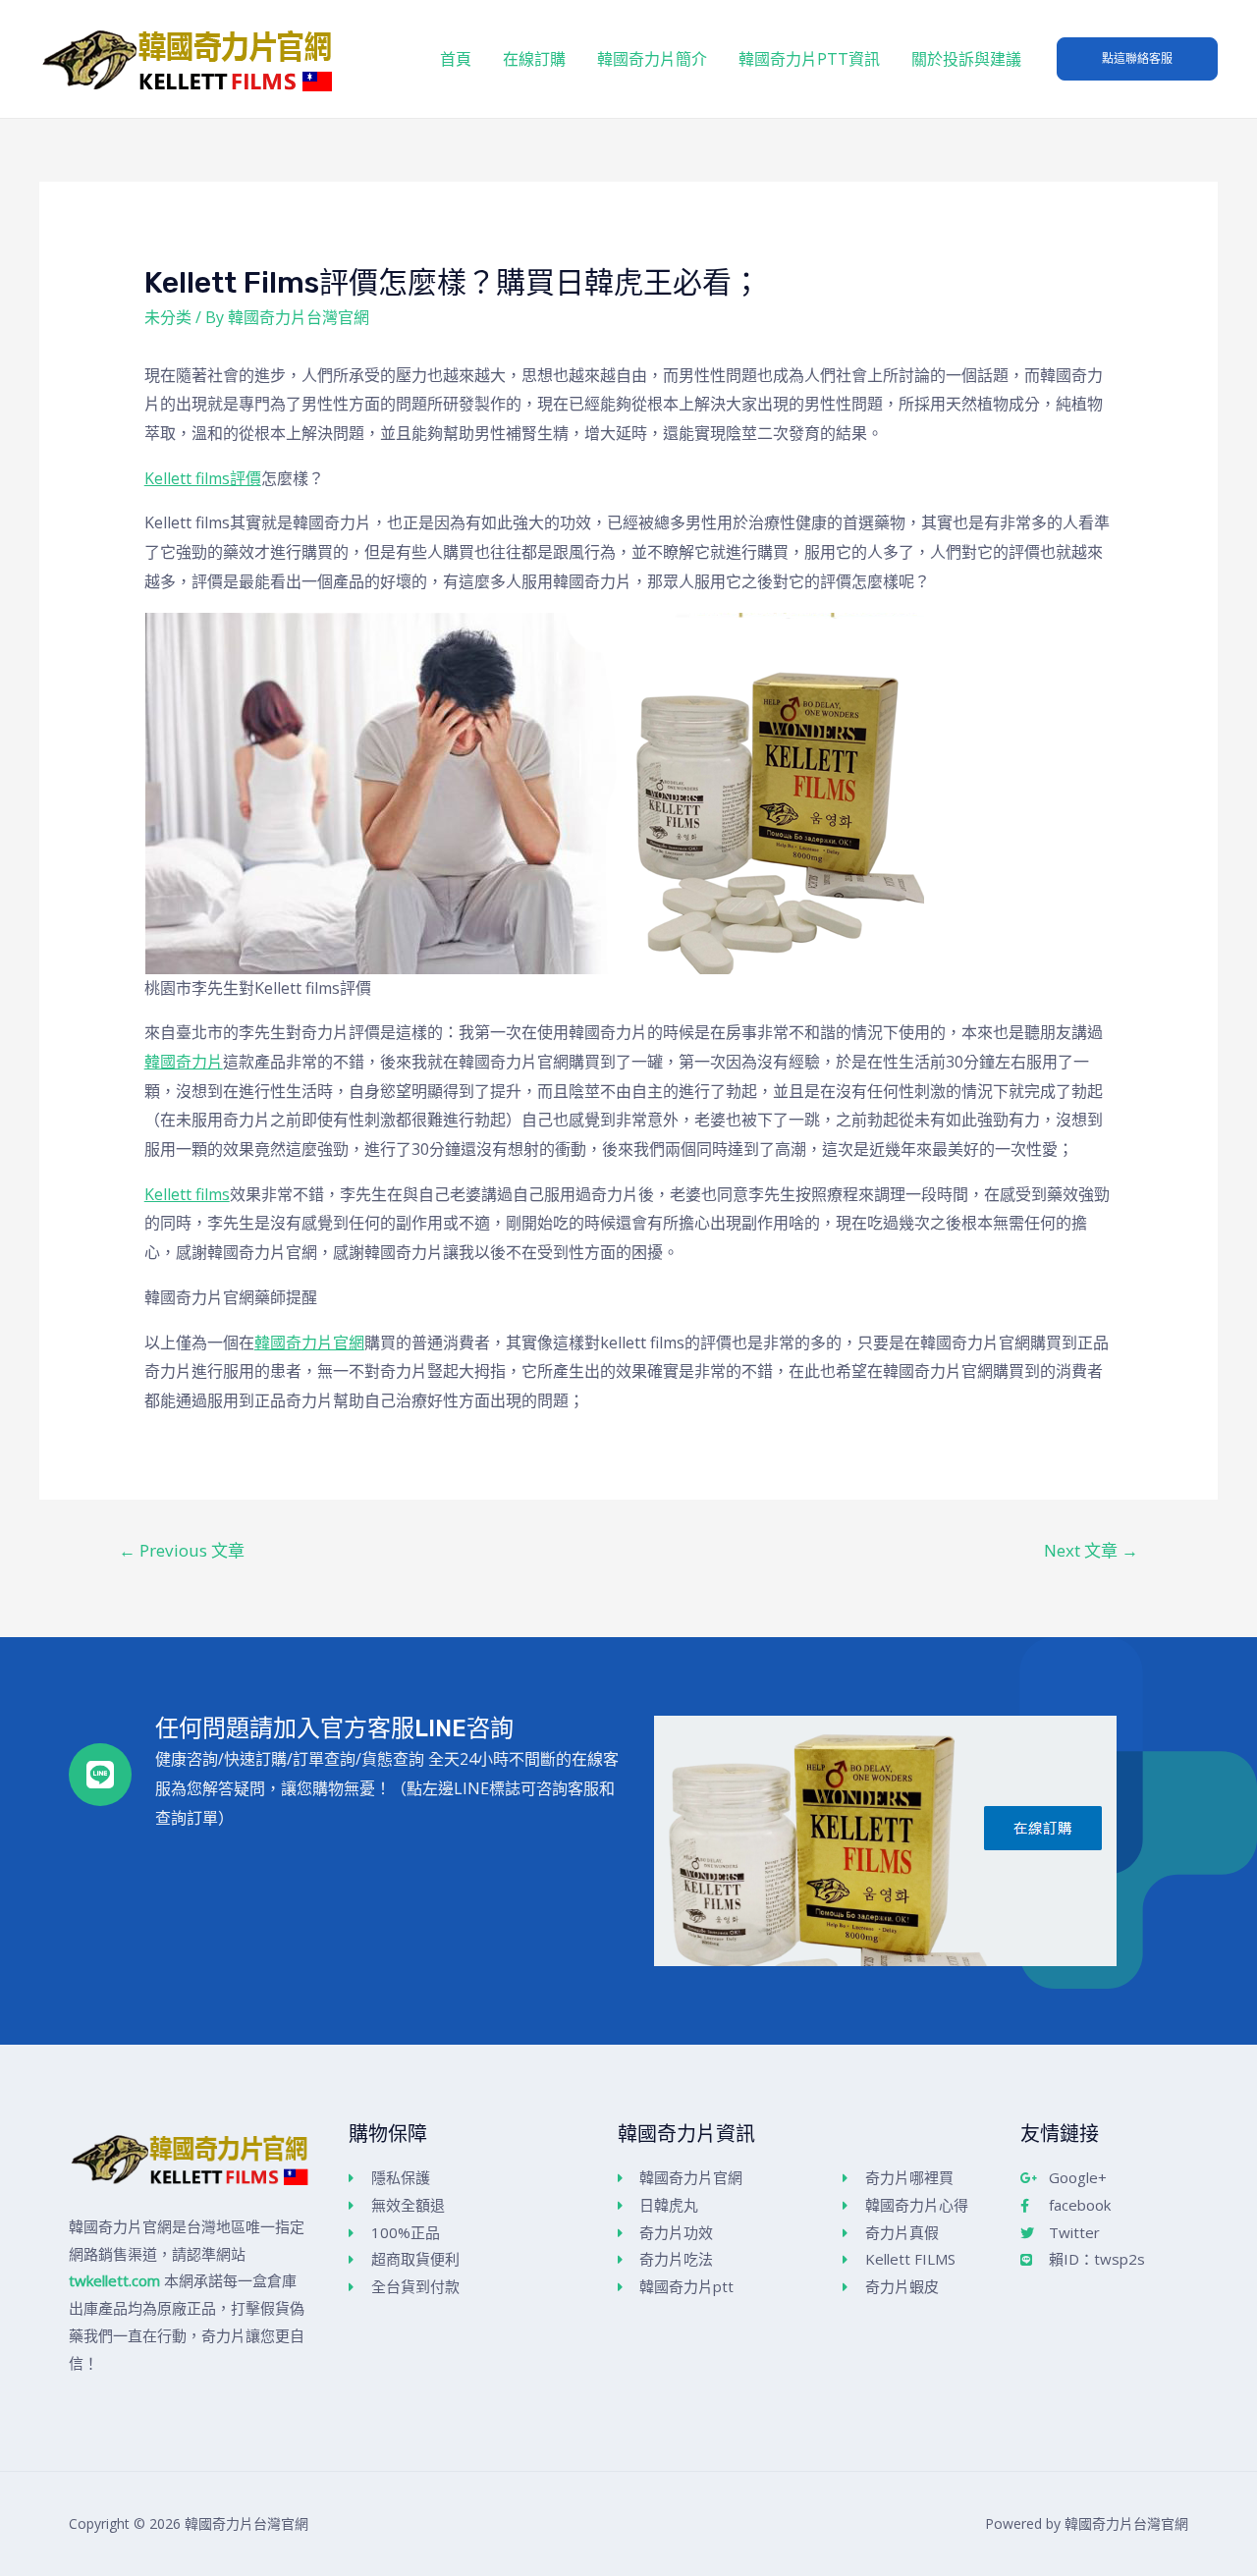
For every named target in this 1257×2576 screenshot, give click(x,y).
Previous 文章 (182, 1550)
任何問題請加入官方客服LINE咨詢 (334, 1728)
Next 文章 (1091, 1550)
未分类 (168, 317)
